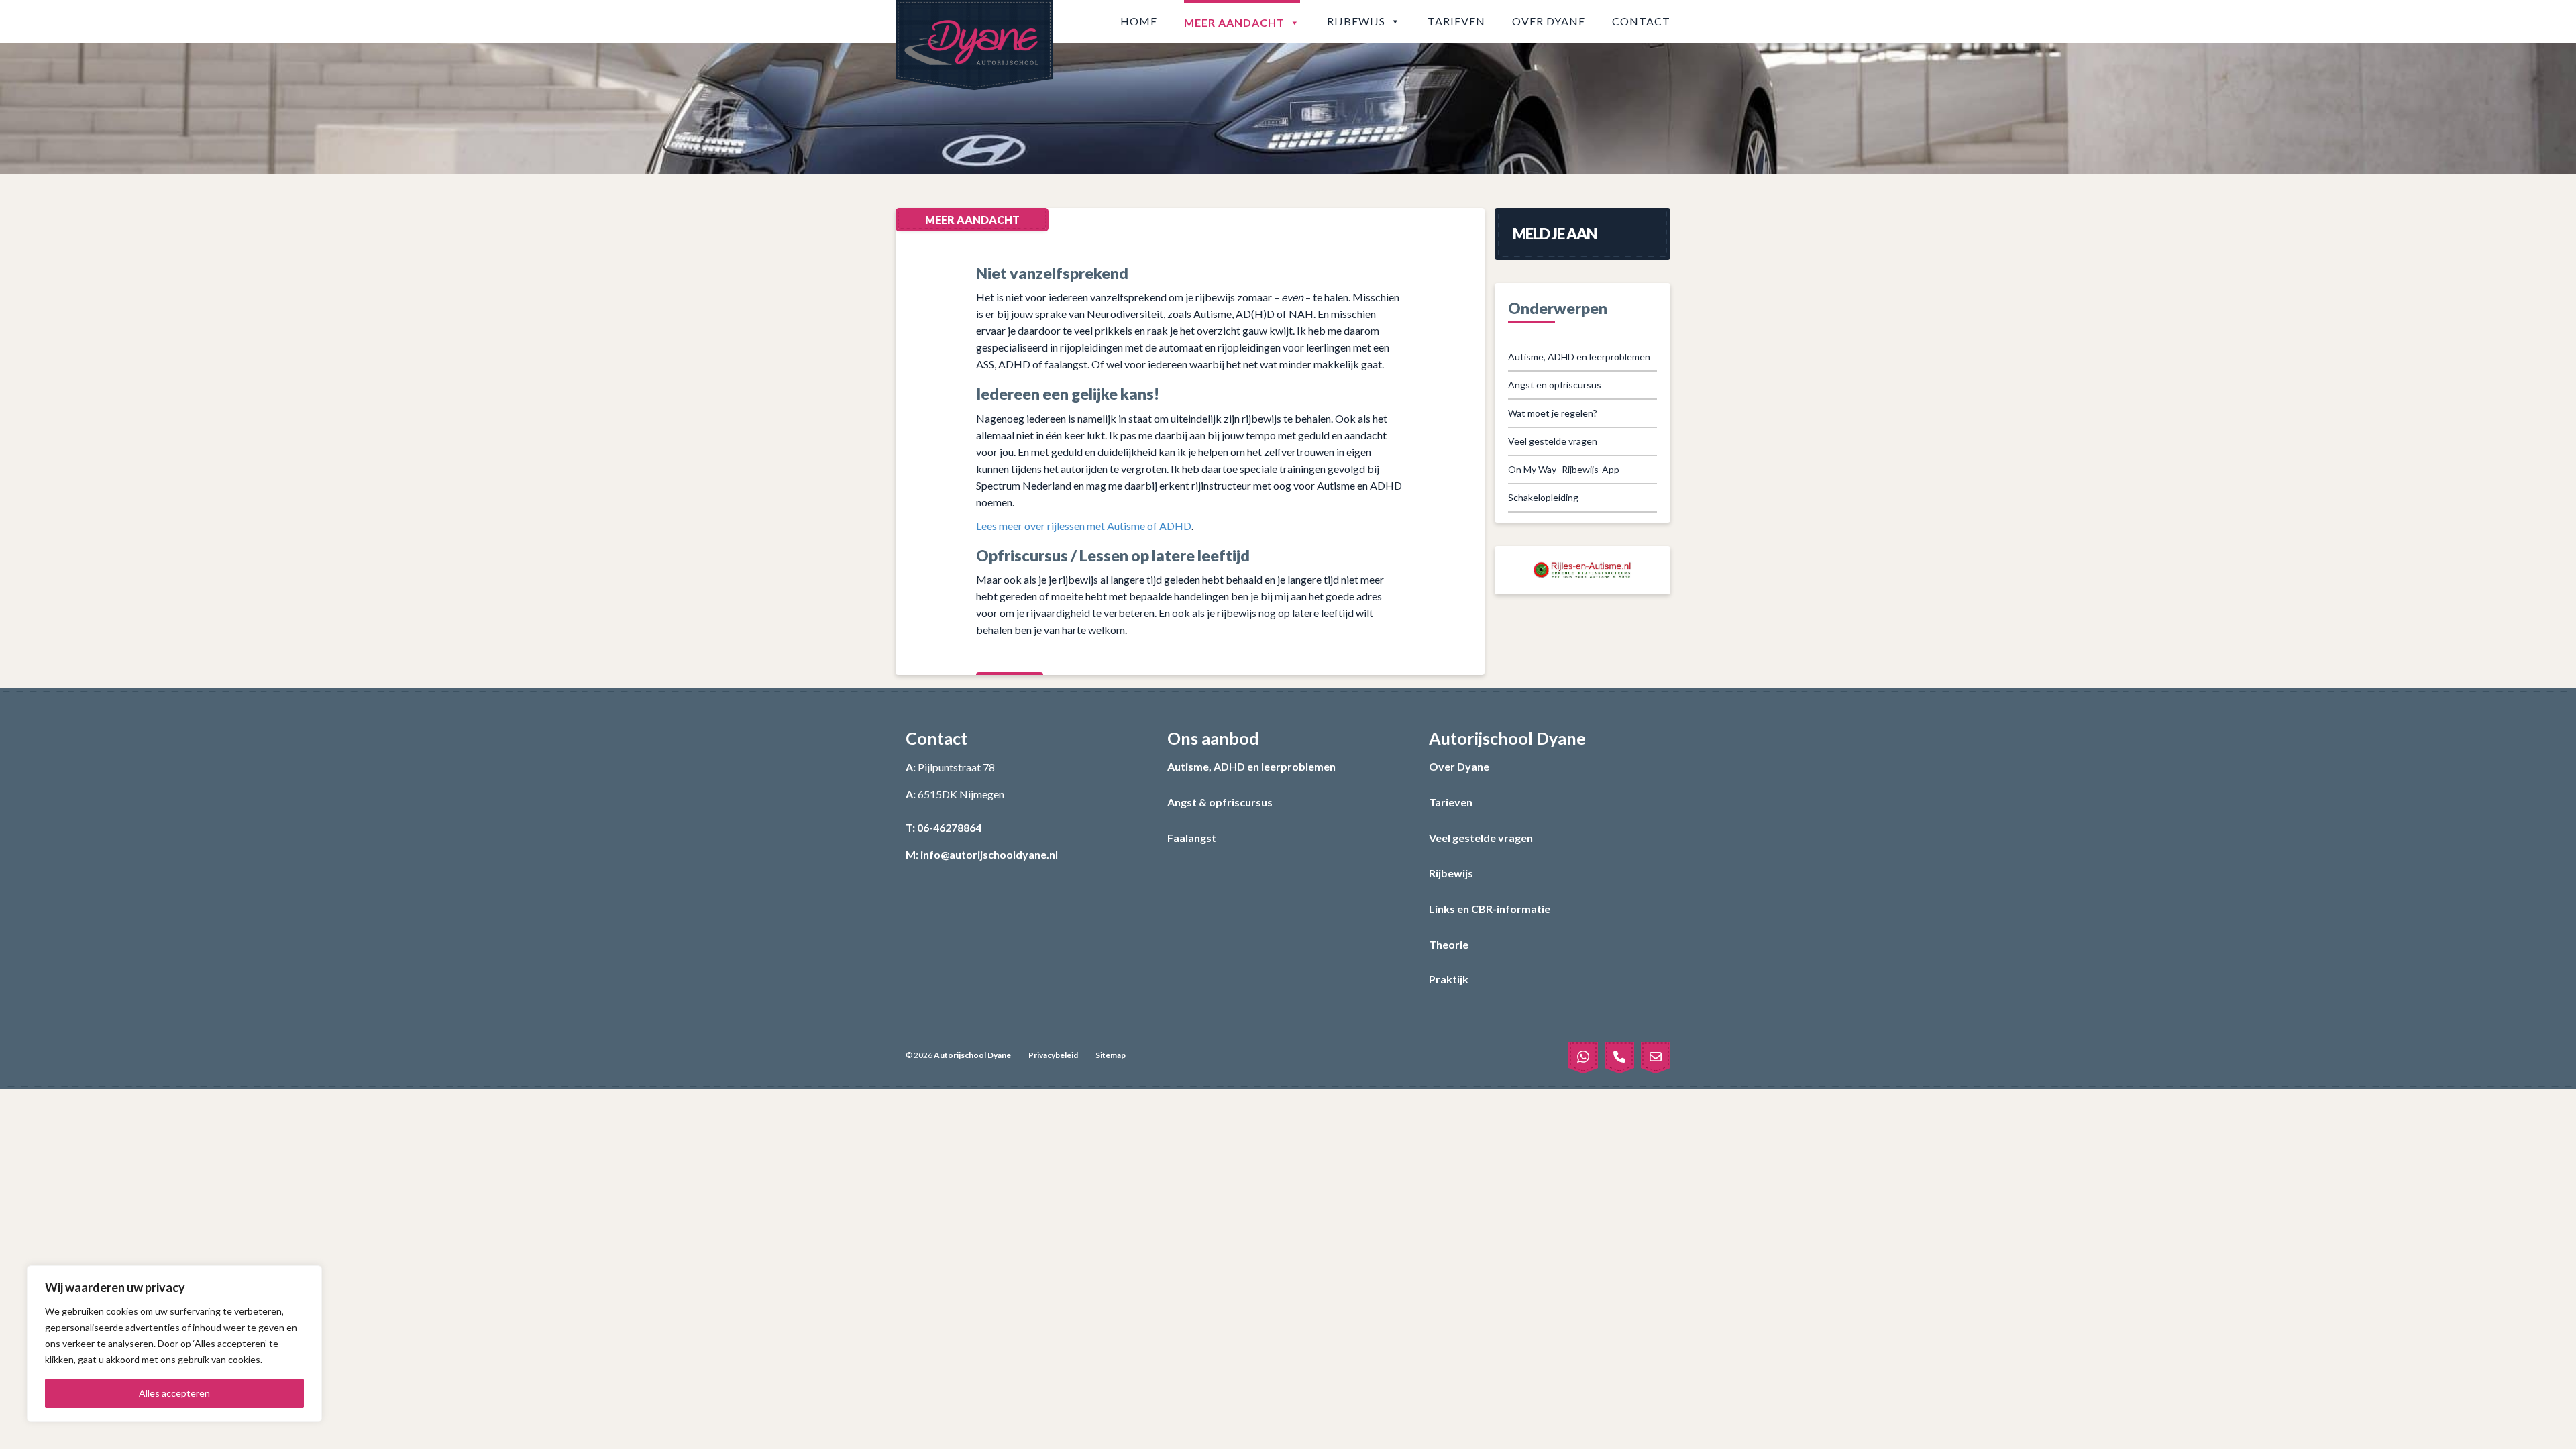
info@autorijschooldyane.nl (989, 854)
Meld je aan (1555, 234)
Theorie (1449, 944)
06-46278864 (949, 827)
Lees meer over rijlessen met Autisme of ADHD (1084, 526)
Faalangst (1192, 838)
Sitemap (1111, 1055)
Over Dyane (1549, 21)
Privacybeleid (1053, 1055)
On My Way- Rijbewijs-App (1564, 469)
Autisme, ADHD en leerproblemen (1579, 357)
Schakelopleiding (1543, 497)
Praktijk (1449, 979)
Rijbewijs (1356, 21)
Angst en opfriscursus (1555, 385)
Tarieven (1456, 21)
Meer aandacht (1234, 22)
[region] (174, 1344)
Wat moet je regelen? (1553, 413)
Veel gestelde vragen (1553, 441)
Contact (1641, 21)
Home (1139, 21)
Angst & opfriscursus (1220, 802)
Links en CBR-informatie (1490, 909)
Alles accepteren (174, 1393)
